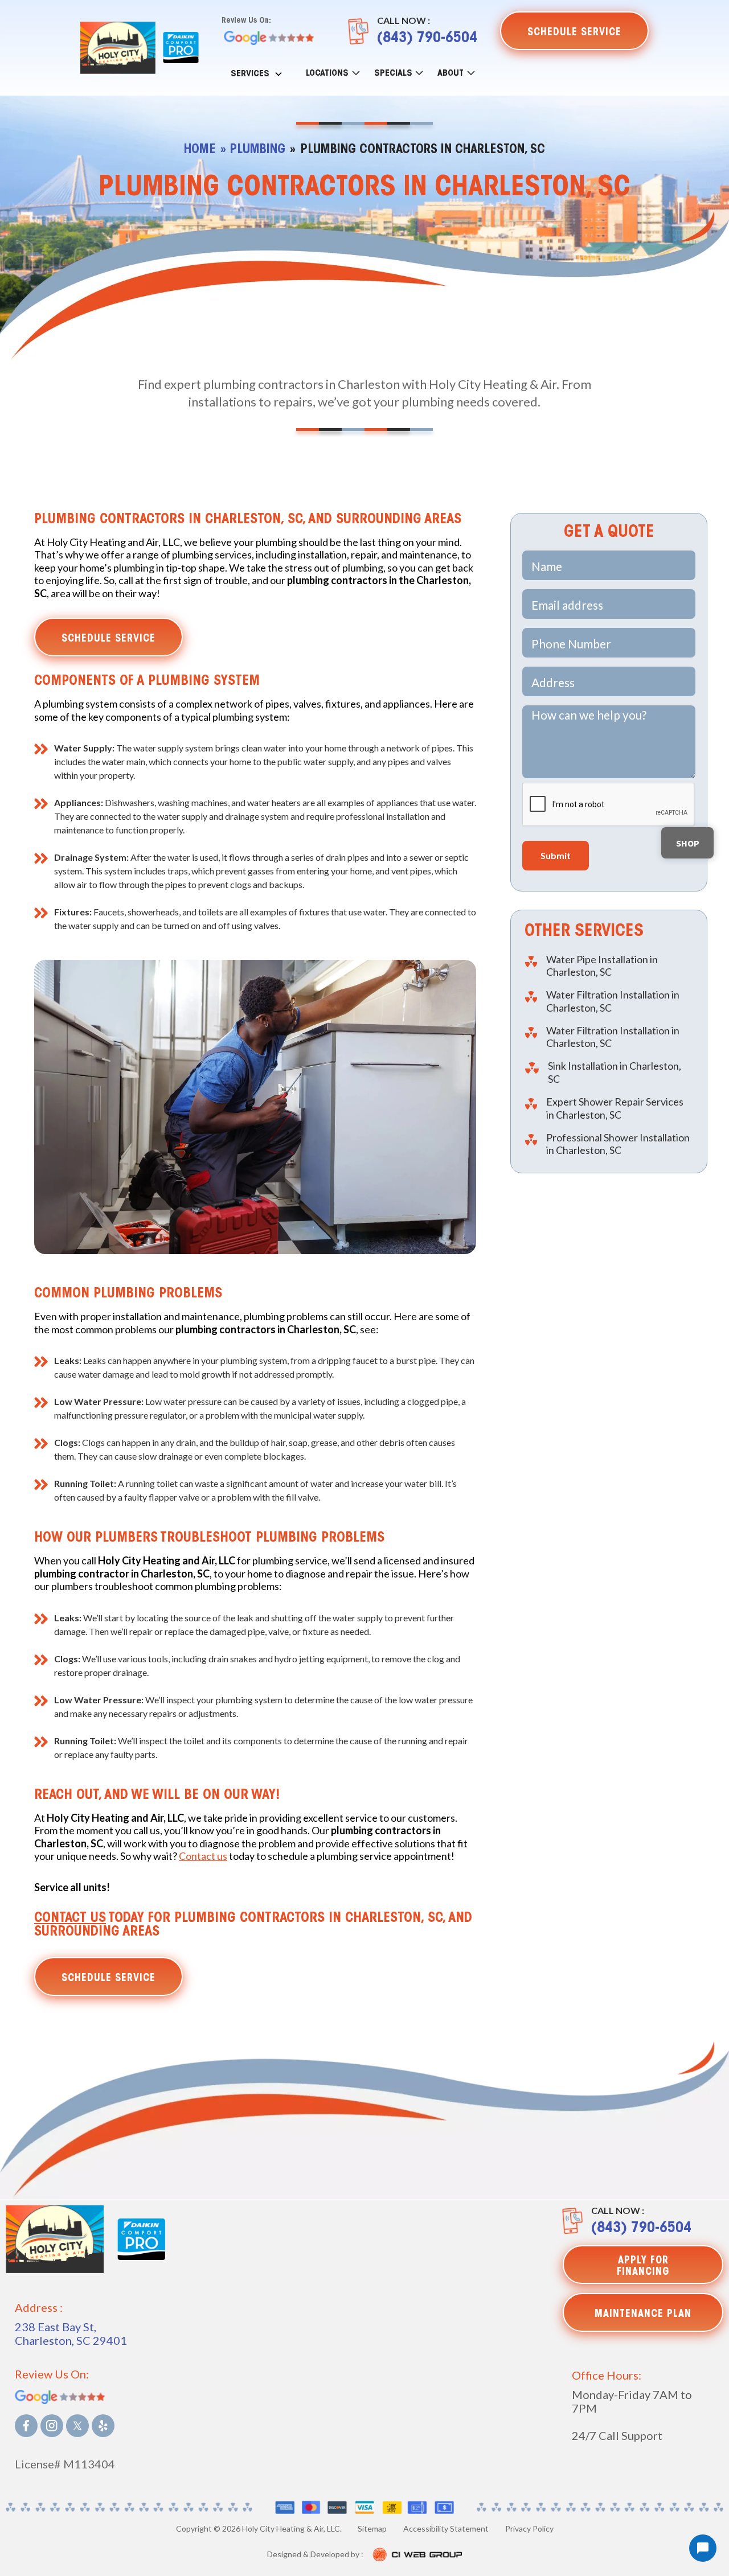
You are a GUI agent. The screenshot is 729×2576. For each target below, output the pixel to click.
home (200, 150)
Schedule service (108, 639)
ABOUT (450, 73)
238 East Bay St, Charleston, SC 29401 (71, 2333)
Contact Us (70, 1918)
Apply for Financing (643, 2267)
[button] (257, 72)
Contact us (203, 1856)
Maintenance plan (643, 2315)
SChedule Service (574, 33)
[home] (118, 48)
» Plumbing (253, 150)
